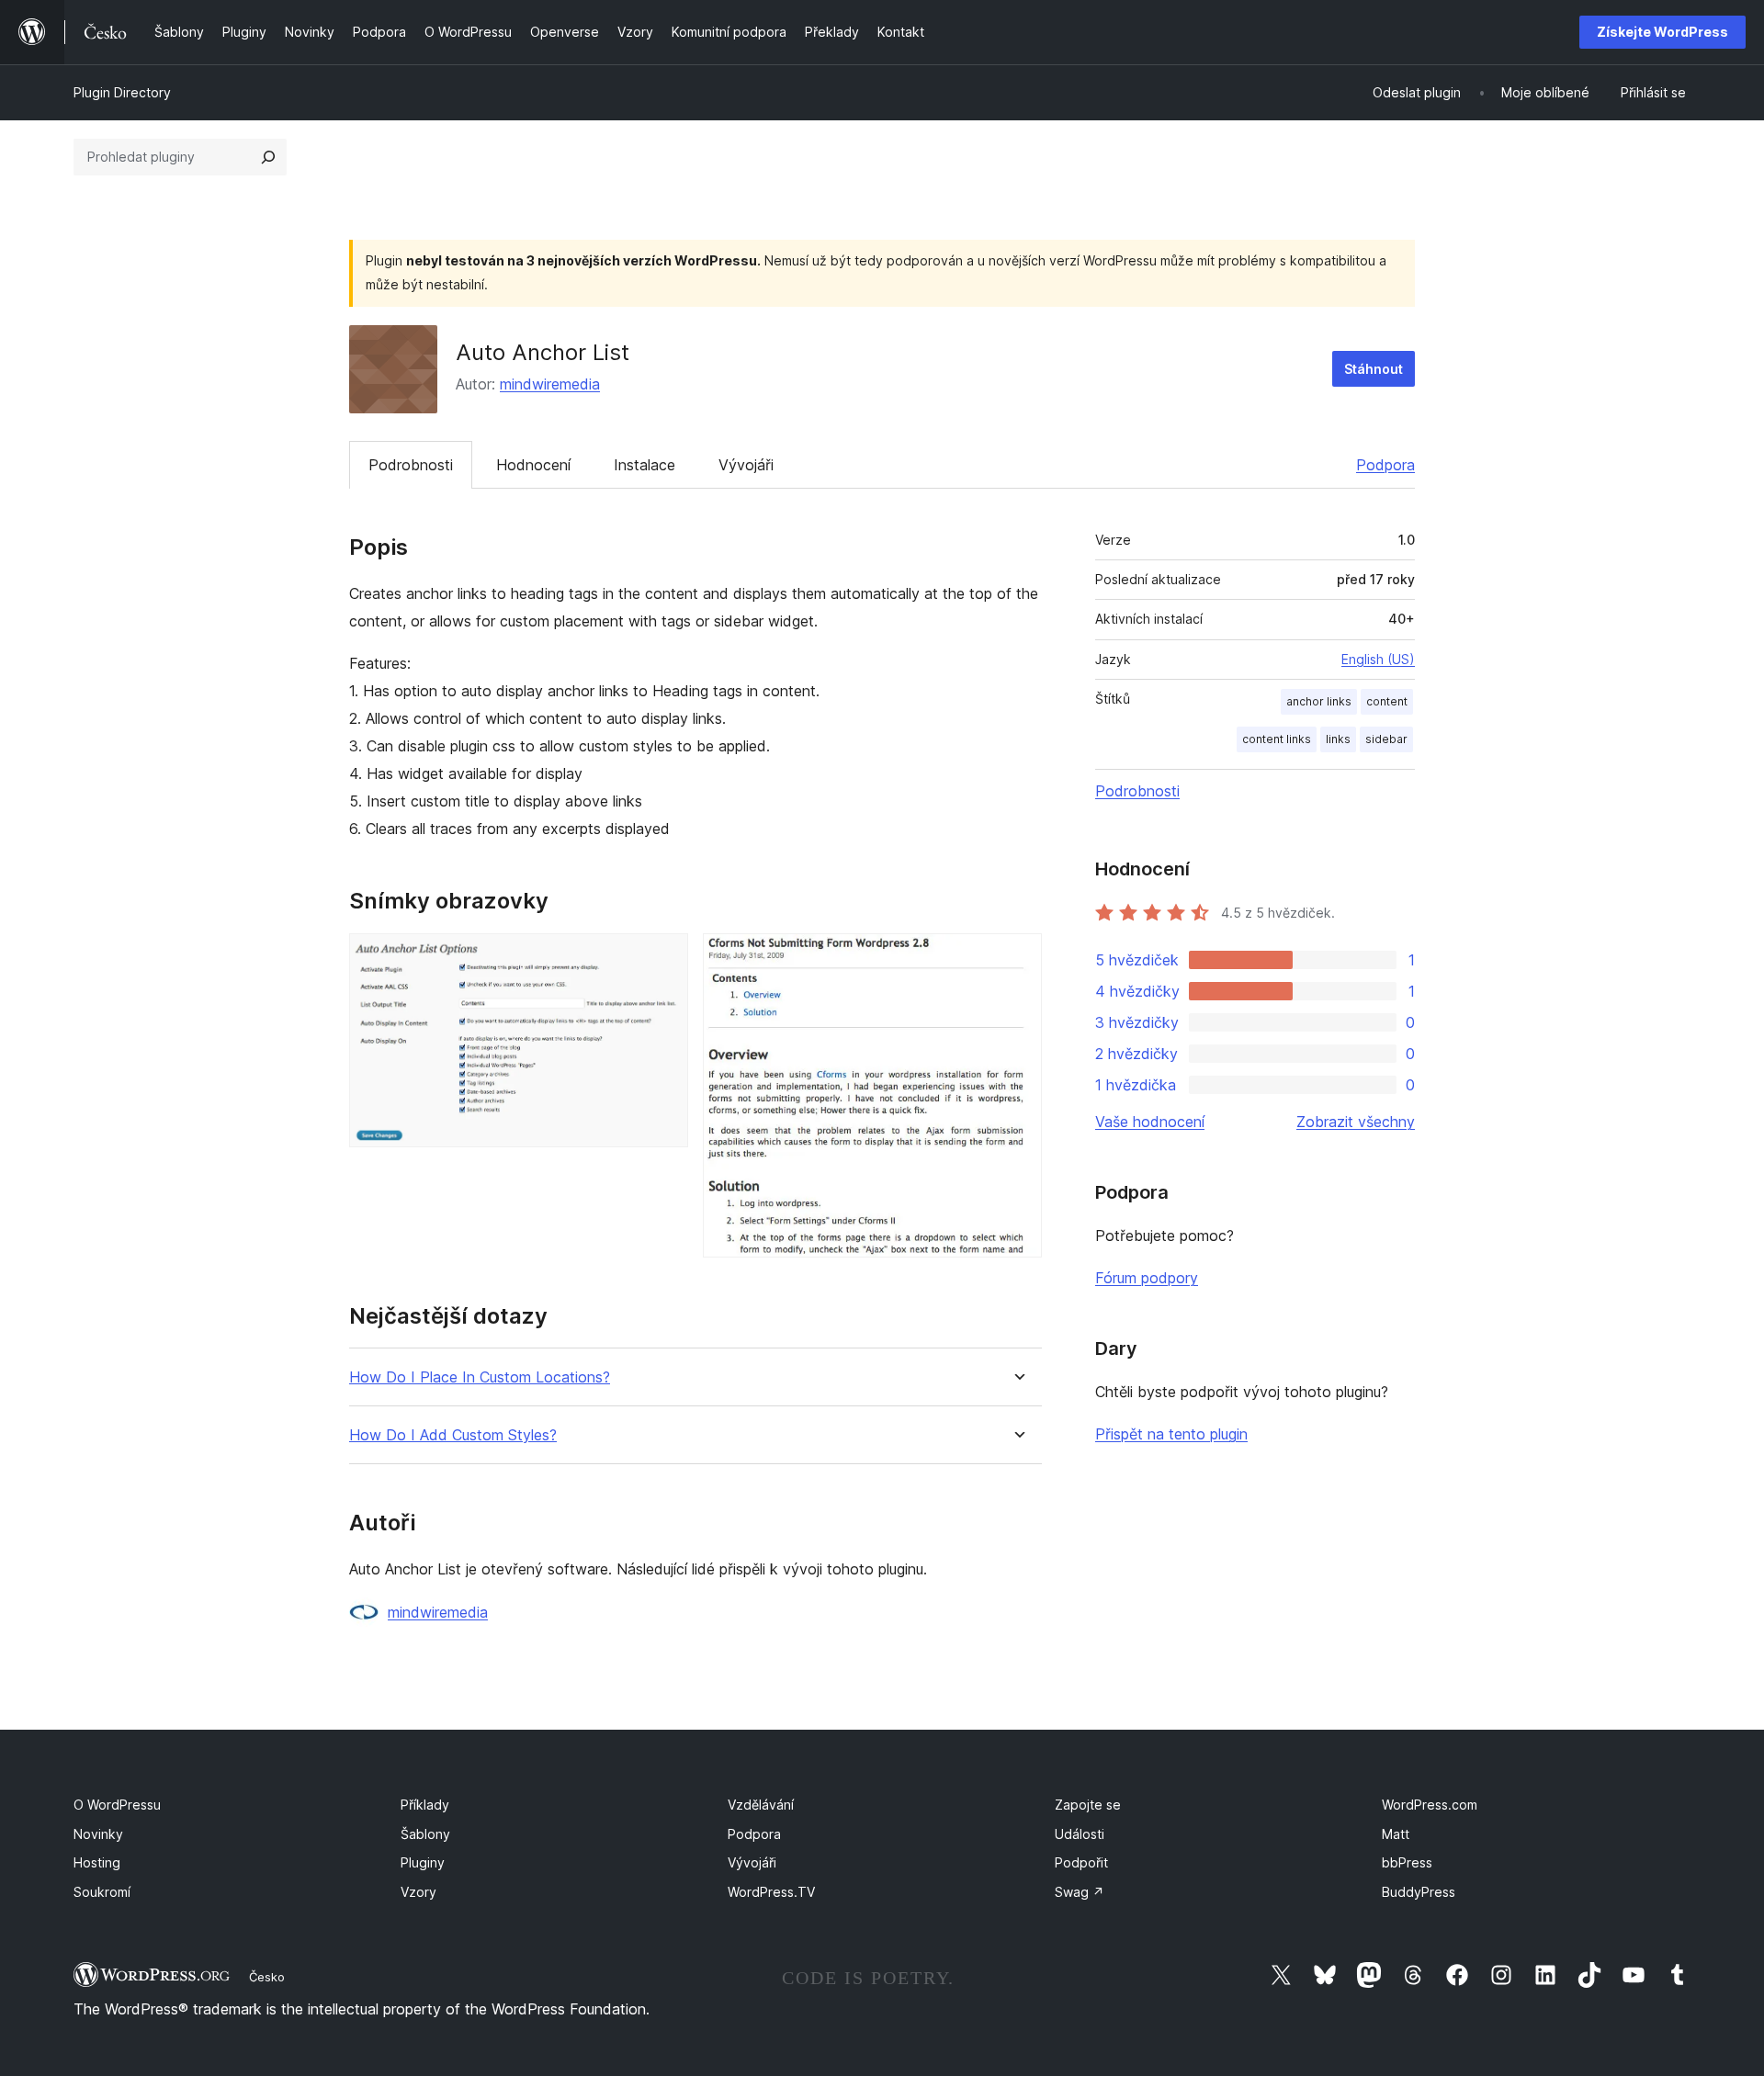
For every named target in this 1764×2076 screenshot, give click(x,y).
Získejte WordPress (1662, 32)
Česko (267, 1977)
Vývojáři (746, 465)
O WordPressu (117, 1805)
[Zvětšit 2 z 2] (1017, 958)
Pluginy (423, 1862)
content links (1277, 739)
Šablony (425, 1834)
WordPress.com (1430, 1805)
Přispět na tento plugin (1171, 1434)
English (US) (1378, 659)
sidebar (1386, 739)
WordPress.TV (771, 1892)
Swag (1080, 1892)
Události (1080, 1834)
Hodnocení (533, 465)
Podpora (1385, 465)
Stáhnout (1374, 369)
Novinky (98, 1834)
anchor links (1319, 701)
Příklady (425, 1805)
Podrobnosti (411, 465)
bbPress (1407, 1862)
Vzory (418, 1892)
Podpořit (1081, 1862)
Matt (1396, 1834)
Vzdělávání (761, 1805)
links (1338, 739)
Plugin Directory (122, 92)
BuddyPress (1419, 1892)
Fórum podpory (1147, 1278)
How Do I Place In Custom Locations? (480, 1377)
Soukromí (102, 1892)
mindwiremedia (550, 384)
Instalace (645, 465)
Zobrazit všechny (1356, 1122)
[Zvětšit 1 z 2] (663, 958)
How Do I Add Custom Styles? (453, 1435)
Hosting (97, 1862)
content (1387, 701)
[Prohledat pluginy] (268, 157)
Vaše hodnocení (1150, 1122)
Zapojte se (1088, 1805)
